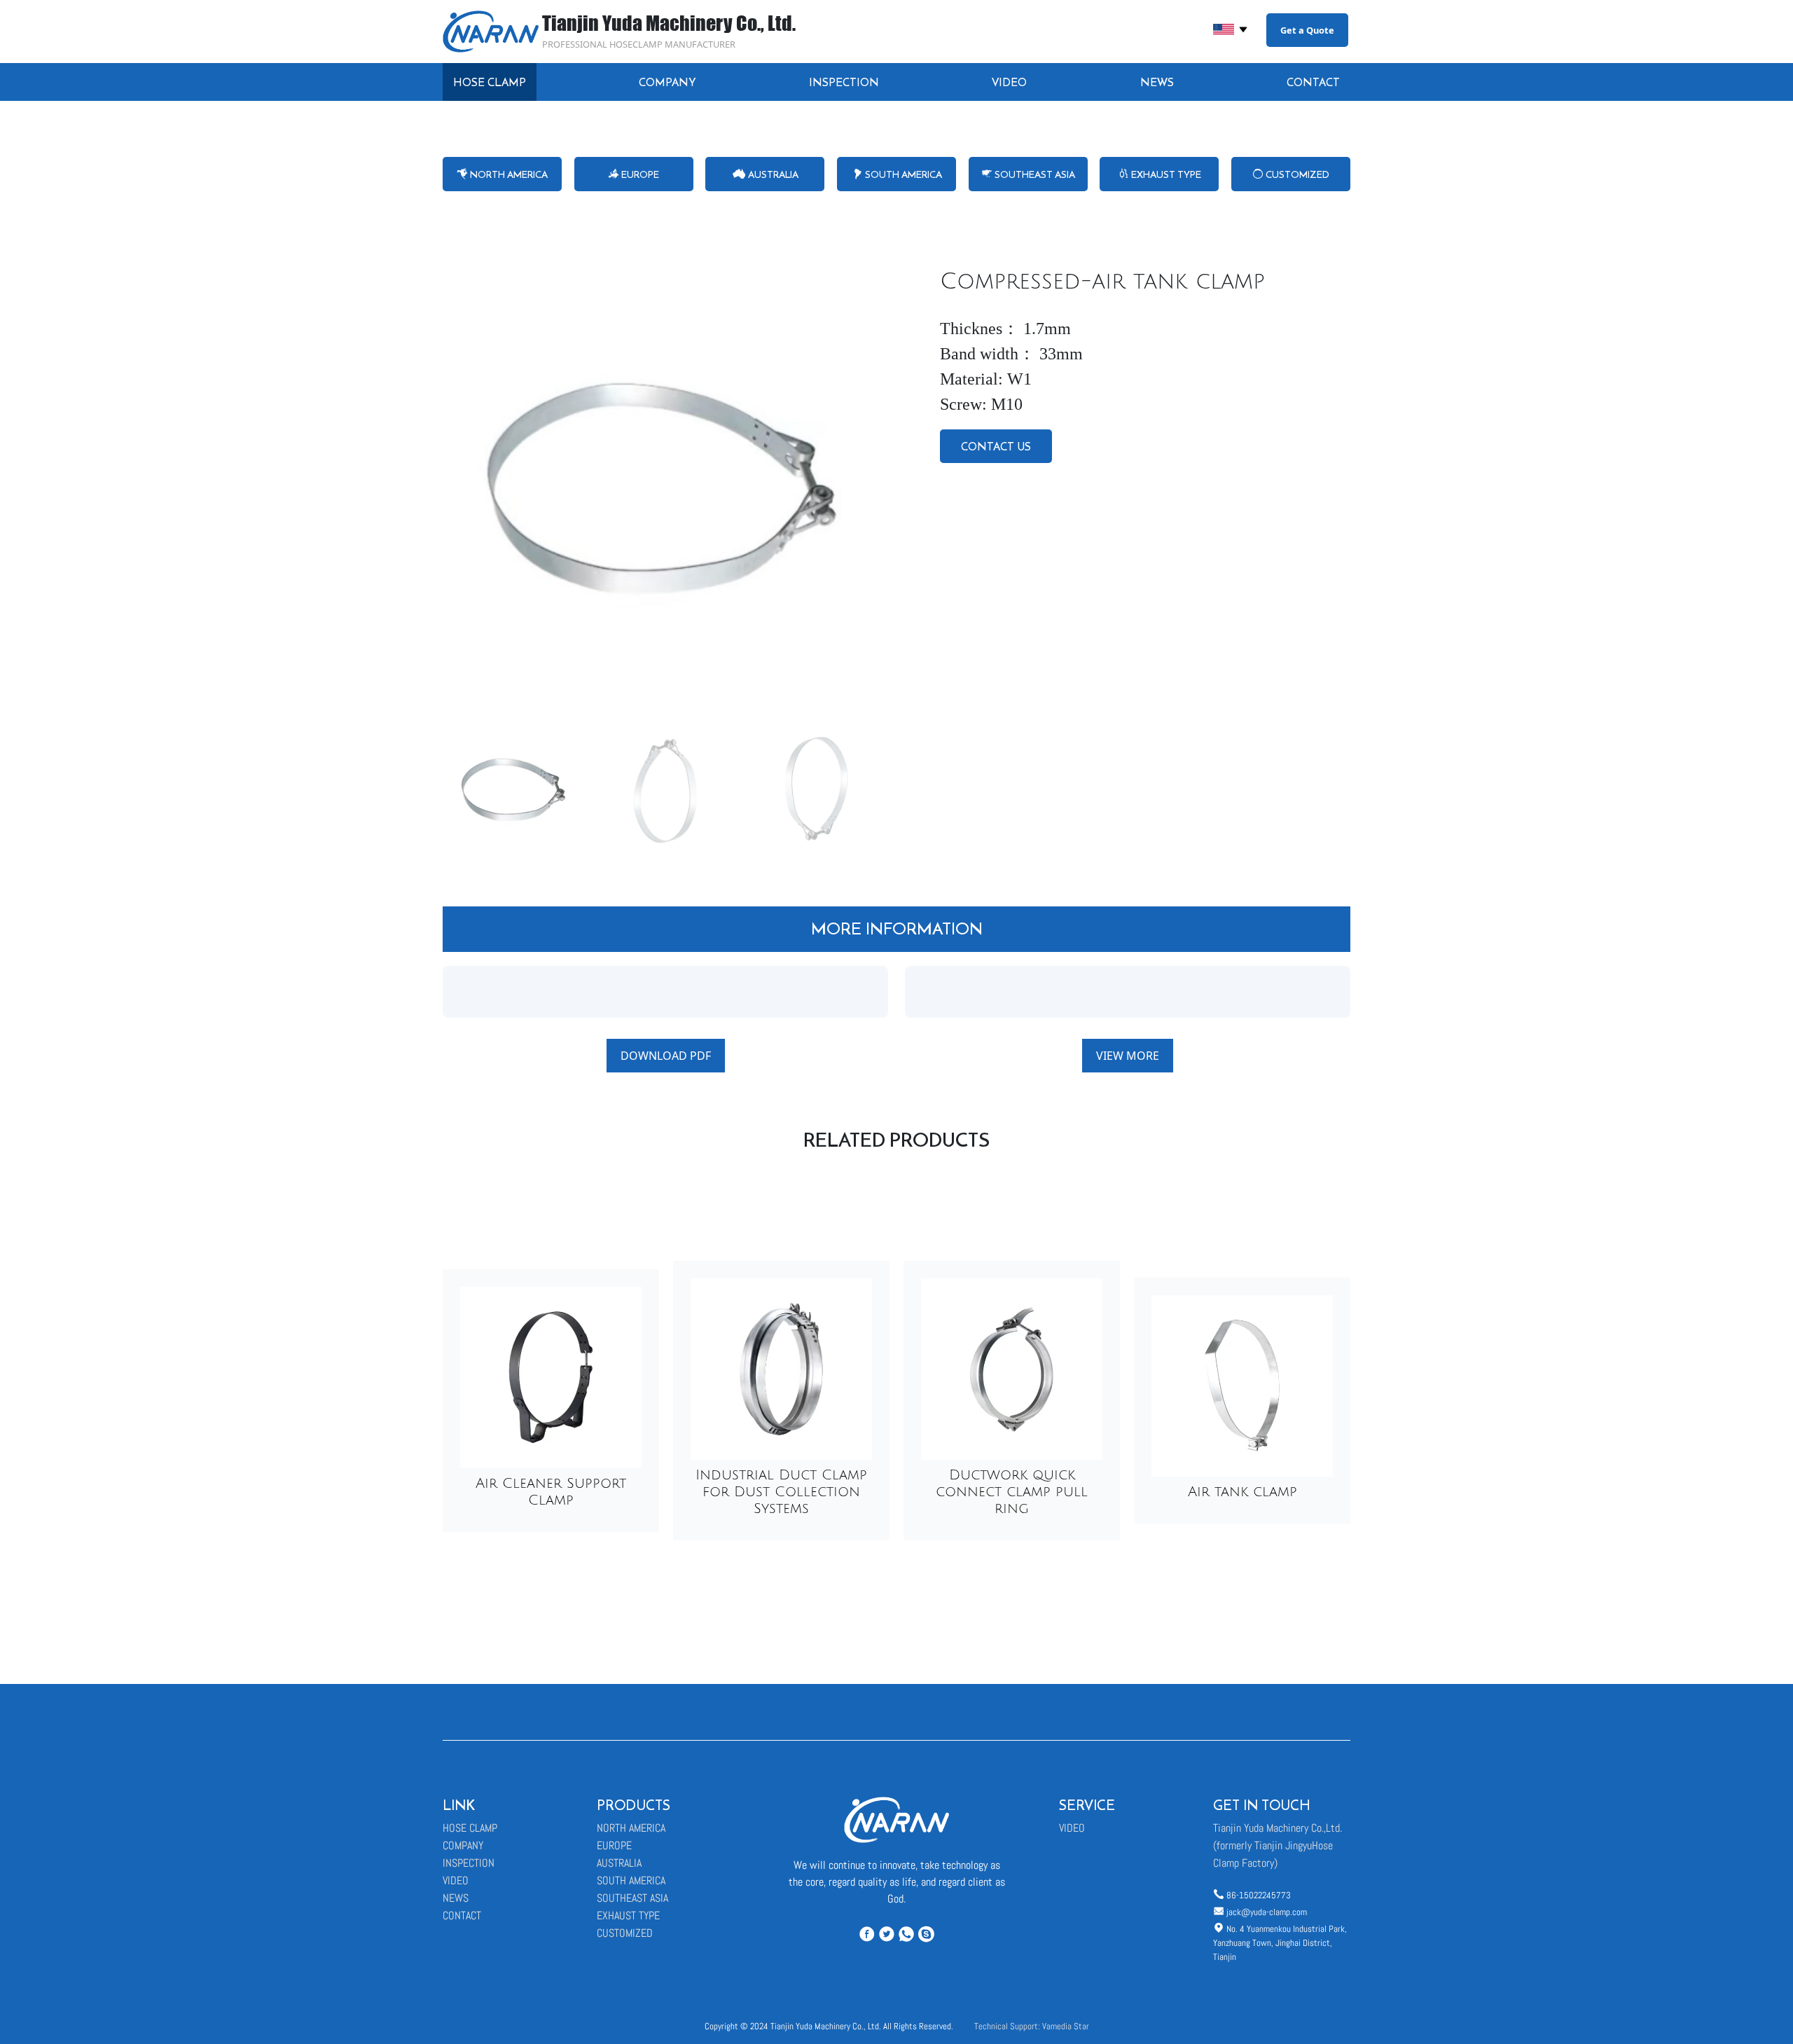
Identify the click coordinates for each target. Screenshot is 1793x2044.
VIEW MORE (1128, 1056)
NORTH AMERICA (508, 174)
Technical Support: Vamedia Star (1032, 2026)
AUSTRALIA (772, 174)
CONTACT (1313, 82)
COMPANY (667, 82)
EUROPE (639, 174)
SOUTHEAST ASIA (1034, 174)
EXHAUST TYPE (1165, 174)
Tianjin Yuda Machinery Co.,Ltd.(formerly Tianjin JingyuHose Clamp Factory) (1278, 1845)
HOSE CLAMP (490, 82)
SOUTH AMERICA (902, 174)
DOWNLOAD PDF (666, 1056)
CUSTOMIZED (1296, 174)
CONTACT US (996, 446)
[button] (872, 488)
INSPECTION (844, 82)
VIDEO (1009, 82)
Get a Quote (1307, 30)
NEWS (1157, 82)
